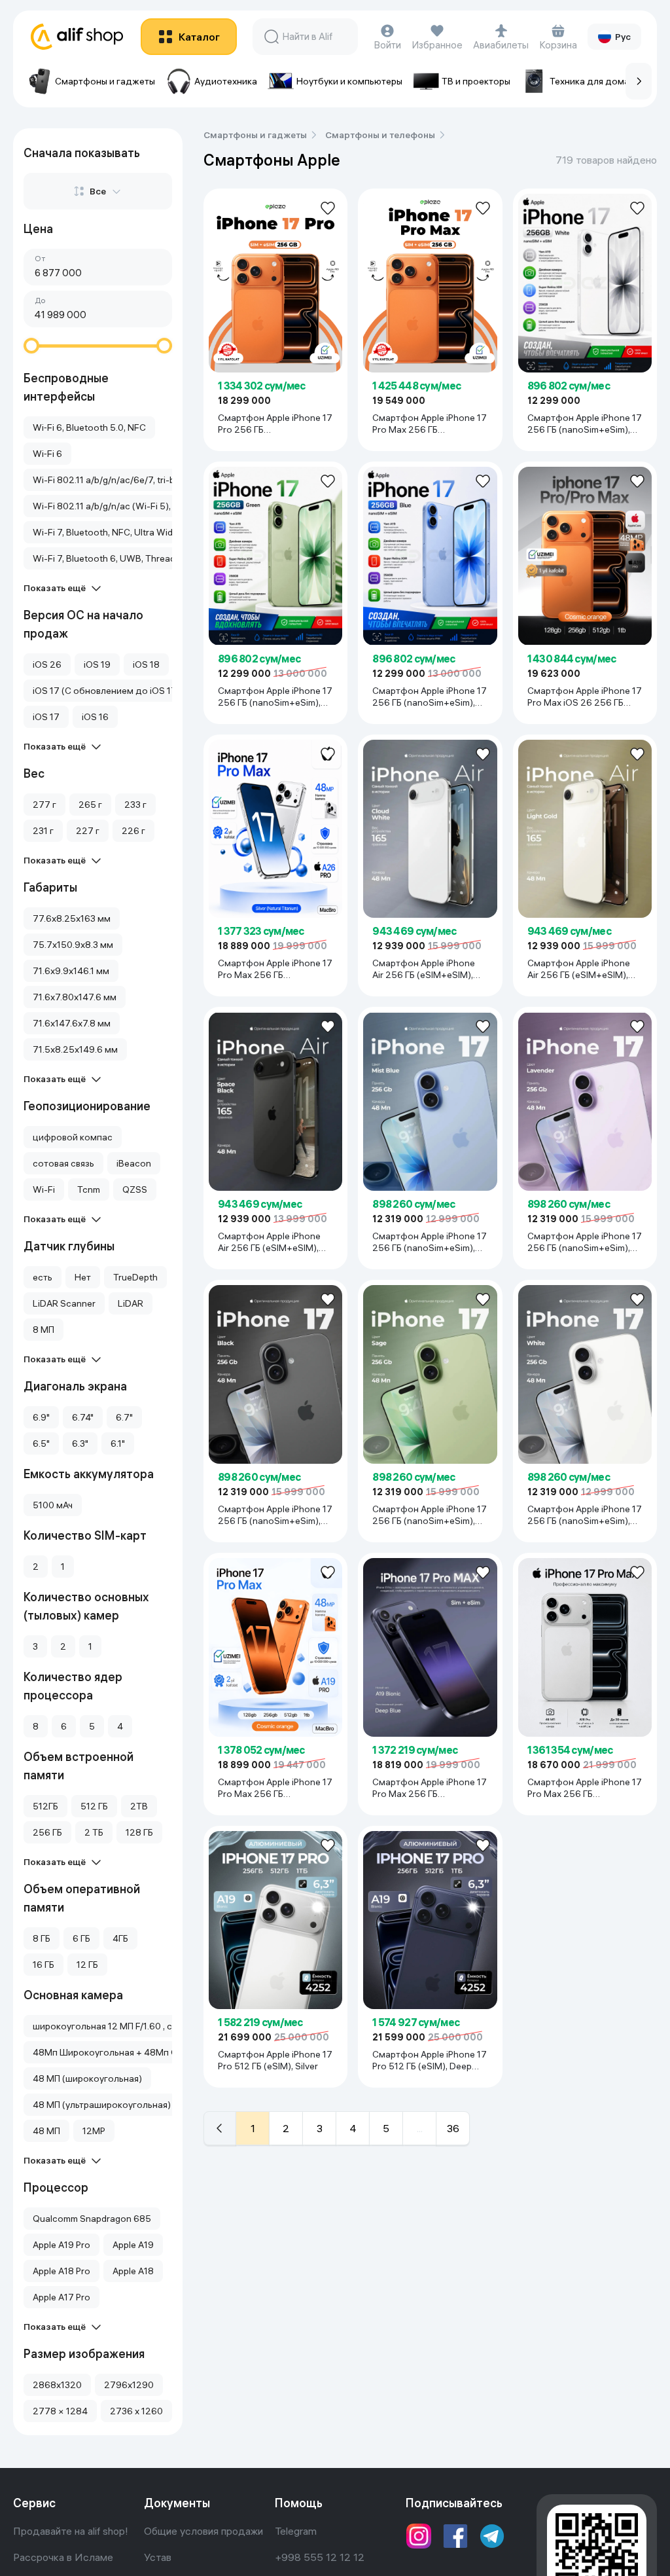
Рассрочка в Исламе (63, 2557)
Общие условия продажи (203, 2531)
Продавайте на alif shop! (71, 2531)
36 (453, 2128)
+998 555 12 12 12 (320, 2557)
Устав (158, 2557)
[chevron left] (220, 2128)
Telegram (296, 2531)
